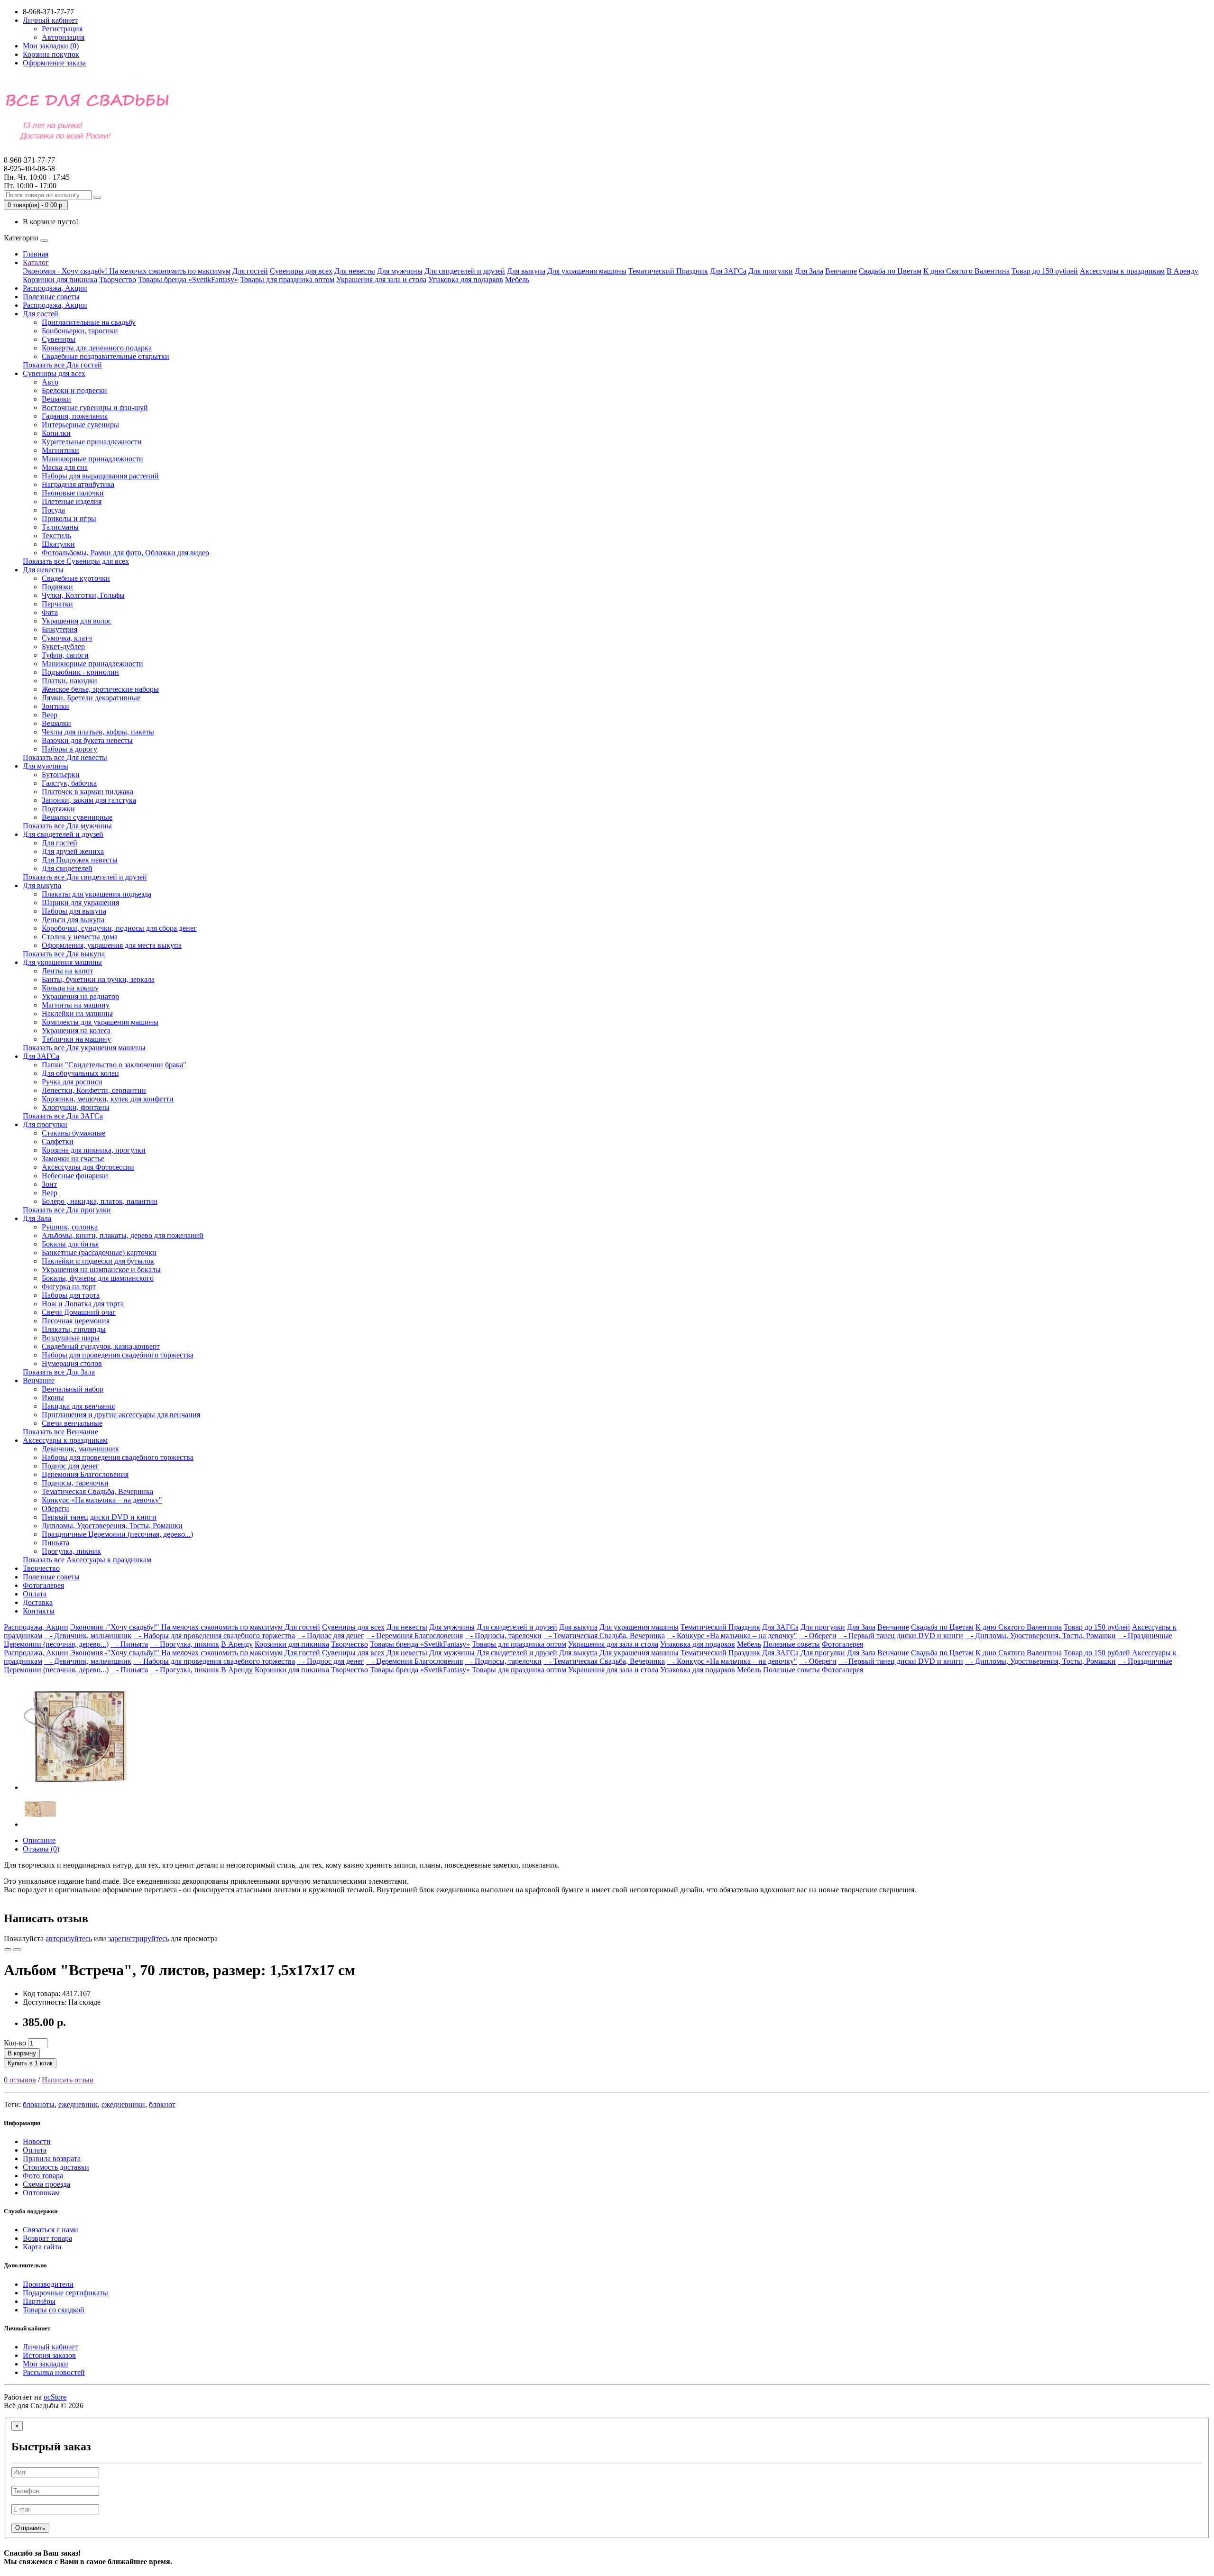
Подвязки (57, 587)
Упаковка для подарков (466, 280)
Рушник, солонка (70, 1227)
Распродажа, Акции (55, 288)
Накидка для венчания (78, 1406)
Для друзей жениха (73, 851)
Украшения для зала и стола (381, 280)
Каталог (36, 262)
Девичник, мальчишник (80, 1449)
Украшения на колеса (76, 1031)
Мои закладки (46, 2364)
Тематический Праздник (668, 271)
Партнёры (39, 2301)
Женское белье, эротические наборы (100, 689)
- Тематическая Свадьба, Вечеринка (604, 1636)
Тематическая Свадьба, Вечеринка (97, 1491)
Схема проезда (46, 2184)
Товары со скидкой (54, 2310)
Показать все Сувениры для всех (76, 561)
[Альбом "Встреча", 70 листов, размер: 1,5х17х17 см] (77, 1787)
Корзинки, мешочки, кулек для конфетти (108, 1099)
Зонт (49, 1184)
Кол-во (15, 2043)
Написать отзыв (68, 2080)
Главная (36, 254)
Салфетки (58, 1141)
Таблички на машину (76, 1039)
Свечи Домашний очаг (79, 1312)
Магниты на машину (76, 1005)
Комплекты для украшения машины (100, 1022)
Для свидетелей (67, 868)
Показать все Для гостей (62, 365)
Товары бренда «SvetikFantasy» (188, 280)
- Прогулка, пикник (184, 1644)
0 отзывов (20, 2080)
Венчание (841, 271)
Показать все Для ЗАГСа (63, 1116)
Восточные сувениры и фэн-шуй (95, 408)
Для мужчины (400, 271)
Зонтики (55, 706)
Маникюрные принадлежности (92, 459)
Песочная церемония (76, 1321)
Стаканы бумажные (74, 1133)
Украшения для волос (77, 621)
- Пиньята (129, 1644)
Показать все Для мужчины (67, 826)
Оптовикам (41, 2193)
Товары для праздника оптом (287, 280)
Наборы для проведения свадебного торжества (118, 1355)
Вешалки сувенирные (77, 817)
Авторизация (63, 37)
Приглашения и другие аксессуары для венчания (121, 1415)
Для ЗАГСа (728, 271)
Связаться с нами (51, 2230)
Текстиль (56, 536)
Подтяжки (58, 809)
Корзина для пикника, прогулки (94, 1150)
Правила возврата (52, 2159)
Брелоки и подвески (74, 390)
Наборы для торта (71, 1295)
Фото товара (43, 2176)
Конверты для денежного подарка (97, 348)
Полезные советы (51, 297)
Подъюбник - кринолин (80, 672)
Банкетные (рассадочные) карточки (99, 1252)
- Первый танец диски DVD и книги (901, 1636)
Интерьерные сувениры (80, 425)
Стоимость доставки (56, 2167)
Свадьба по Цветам (890, 271)
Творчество (118, 280)
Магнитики (60, 450)
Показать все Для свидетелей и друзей (85, 877)
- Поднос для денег (331, 1636)
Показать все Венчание (60, 1432)
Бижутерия (60, 629)
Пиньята (55, 1543)
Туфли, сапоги (65, 655)
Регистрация (62, 29)
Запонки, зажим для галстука (89, 800)
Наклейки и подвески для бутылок (98, 1261)
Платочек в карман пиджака (87, 792)
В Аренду (1182, 271)
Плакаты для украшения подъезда (97, 894)
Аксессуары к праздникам (1122, 271)
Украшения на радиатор (80, 996)
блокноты (39, 2104)
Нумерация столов (72, 1363)
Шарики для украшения (80, 903)
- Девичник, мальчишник (88, 1636)
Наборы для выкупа (74, 911)
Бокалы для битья (70, 1244)
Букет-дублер (63, 646)
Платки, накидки (69, 681)
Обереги (55, 1508)
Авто (50, 382)
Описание (39, 1840)
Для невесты (355, 271)
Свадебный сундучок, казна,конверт (101, 1346)
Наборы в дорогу (69, 749)
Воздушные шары (71, 1338)
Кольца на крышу (70, 988)
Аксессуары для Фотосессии (88, 1167)
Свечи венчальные (72, 1423)
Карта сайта (42, 2247)
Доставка (38, 1602)
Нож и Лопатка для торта (83, 1304)
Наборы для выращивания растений (100, 476)
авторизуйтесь (69, 1939)
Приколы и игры (69, 518)
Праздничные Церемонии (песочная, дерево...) (117, 1534)
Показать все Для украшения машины (84, 1048)
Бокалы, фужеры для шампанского (98, 1278)
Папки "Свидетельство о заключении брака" (114, 1065)
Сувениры (59, 339)
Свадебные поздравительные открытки (106, 356)
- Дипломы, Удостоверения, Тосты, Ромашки (1040, 1636)
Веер (50, 715)
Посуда (53, 510)
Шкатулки (58, 544)
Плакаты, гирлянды (74, 1329)
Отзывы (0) (41, 1849)
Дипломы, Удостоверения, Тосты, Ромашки (112, 1526)
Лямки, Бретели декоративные (91, 698)
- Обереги (818, 1636)
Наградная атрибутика (78, 484)
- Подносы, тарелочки (503, 1636)
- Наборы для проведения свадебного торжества (214, 1636)
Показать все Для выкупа (64, 954)
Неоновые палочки (73, 493)
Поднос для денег (70, 1466)
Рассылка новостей (54, 2372)
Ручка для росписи (72, 1082)
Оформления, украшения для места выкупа (112, 945)
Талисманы (60, 527)
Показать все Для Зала (59, 1372)
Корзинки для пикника (60, 280)
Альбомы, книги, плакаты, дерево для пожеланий (123, 1235)
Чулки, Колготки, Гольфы (83, 595)
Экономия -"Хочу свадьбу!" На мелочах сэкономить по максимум (177, 1627)
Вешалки (56, 399)
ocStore (55, 2397)
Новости (37, 2141)
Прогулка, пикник (71, 1551)
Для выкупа (526, 271)
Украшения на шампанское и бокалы (101, 1270)
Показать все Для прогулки (67, 1210)
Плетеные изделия (72, 501)
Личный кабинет (50, 2347)
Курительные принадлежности (92, 442)
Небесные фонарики (75, 1176)
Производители (48, 2284)
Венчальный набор (73, 1389)
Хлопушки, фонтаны (76, 1107)
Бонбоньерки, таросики (80, 331)
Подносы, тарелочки (75, 1483)
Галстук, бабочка (69, 783)
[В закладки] (8, 1950)
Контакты (39, 1611)
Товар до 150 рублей (1045, 271)
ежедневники (123, 2104)
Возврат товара (47, 2238)
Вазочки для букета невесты (87, 740)
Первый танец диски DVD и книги (99, 1517)
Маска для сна (65, 467)
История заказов (49, 2355)
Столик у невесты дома (80, 937)
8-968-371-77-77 (29, 164)
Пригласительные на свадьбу (89, 322)
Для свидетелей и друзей (465, 271)
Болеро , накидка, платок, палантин (100, 1201)
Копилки (56, 433)
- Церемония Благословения (414, 1636)
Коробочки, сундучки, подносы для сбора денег (119, 928)
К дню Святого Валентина (966, 271)
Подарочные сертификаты (65, 2293)
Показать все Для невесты (65, 757)
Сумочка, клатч (67, 638)
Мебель (517, 280)
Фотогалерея (43, 1585)
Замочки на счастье (73, 1159)
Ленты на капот (67, 971)
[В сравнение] (17, 1950)
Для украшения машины (587, 271)
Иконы (53, 1398)
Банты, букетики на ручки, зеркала (98, 979)
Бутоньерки (61, 775)
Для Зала (809, 271)
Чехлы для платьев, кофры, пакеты (98, 732)
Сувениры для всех (301, 271)
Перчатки (57, 604)
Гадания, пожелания (75, 416)
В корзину (22, 2053)
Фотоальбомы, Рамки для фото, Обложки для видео (125, 553)
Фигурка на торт (69, 1287)
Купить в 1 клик (30, 2063)
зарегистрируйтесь (138, 1939)
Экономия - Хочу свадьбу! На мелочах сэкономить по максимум (127, 271)
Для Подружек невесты (80, 860)
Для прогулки (771, 271)
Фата (50, 612)
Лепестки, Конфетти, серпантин (94, 1090)
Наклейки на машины (77, 1013)
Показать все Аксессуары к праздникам (87, 1560)
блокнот (162, 2104)
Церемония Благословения (85, 1474)
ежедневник (78, 2104)
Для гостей (250, 271)
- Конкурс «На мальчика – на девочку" (732, 1636)
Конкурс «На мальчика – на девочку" (102, 1500)
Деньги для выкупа (73, 920)
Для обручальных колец (80, 1073)
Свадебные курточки (76, 578)
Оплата (35, 1594)
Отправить (30, 2528)
